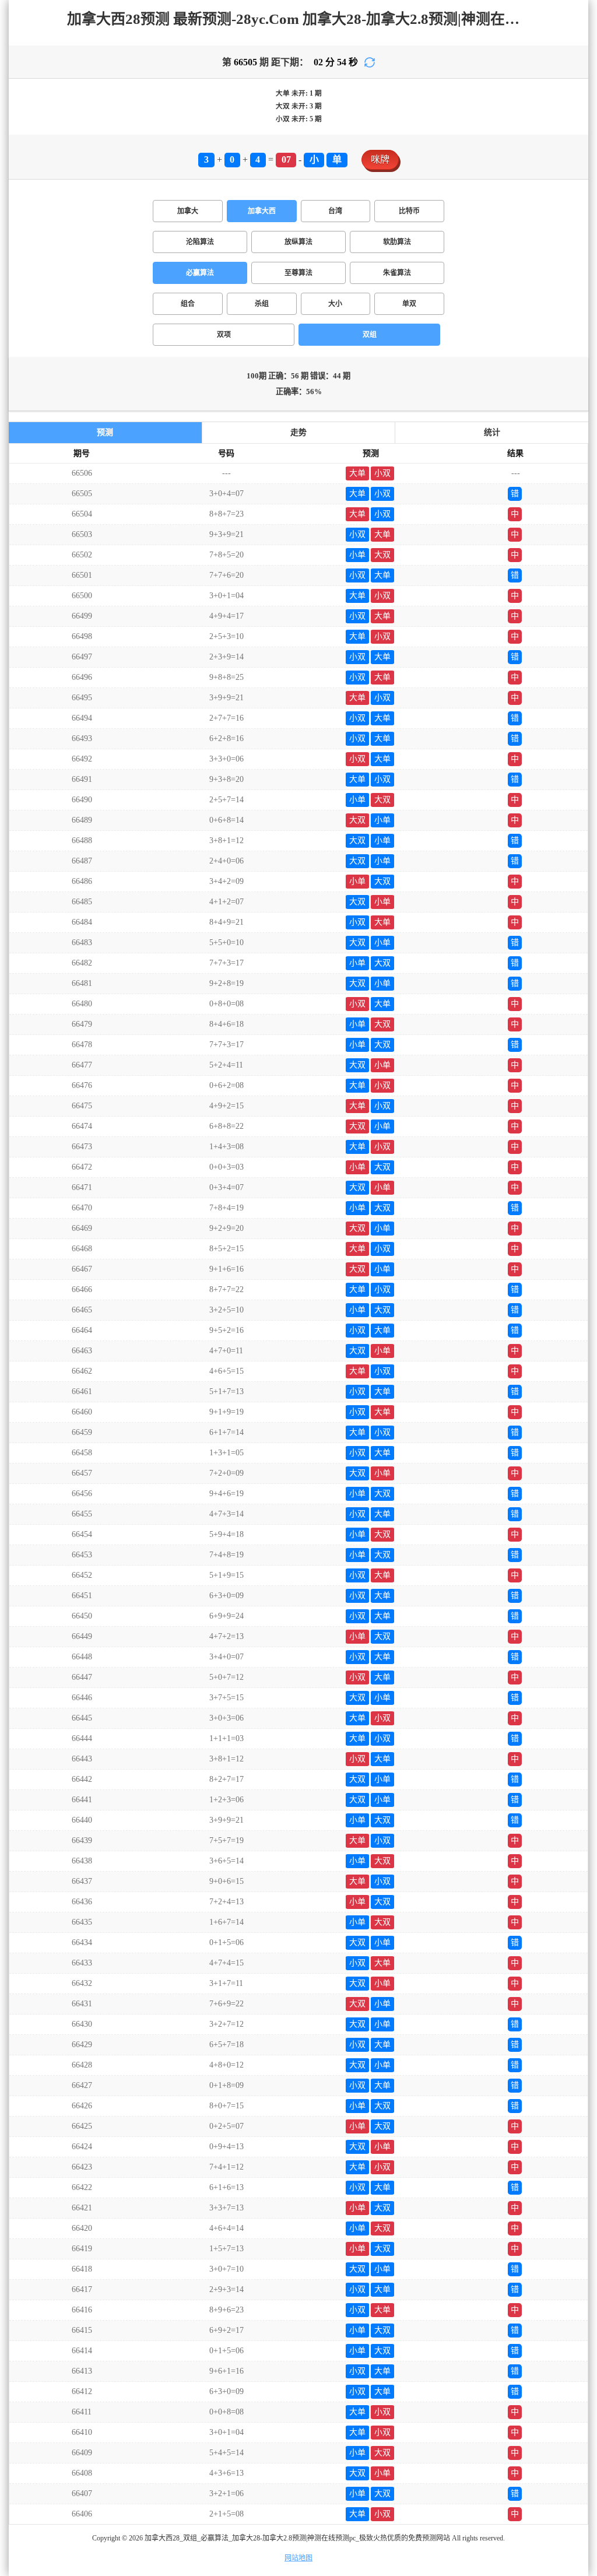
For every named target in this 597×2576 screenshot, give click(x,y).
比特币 (409, 211)
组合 (188, 304)
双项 (224, 335)
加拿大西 (262, 211)
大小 (335, 304)
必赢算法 (200, 273)
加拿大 (188, 211)
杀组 (262, 304)
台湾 (335, 211)
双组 (370, 335)
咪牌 (380, 159)
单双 (409, 304)
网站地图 (298, 2558)
